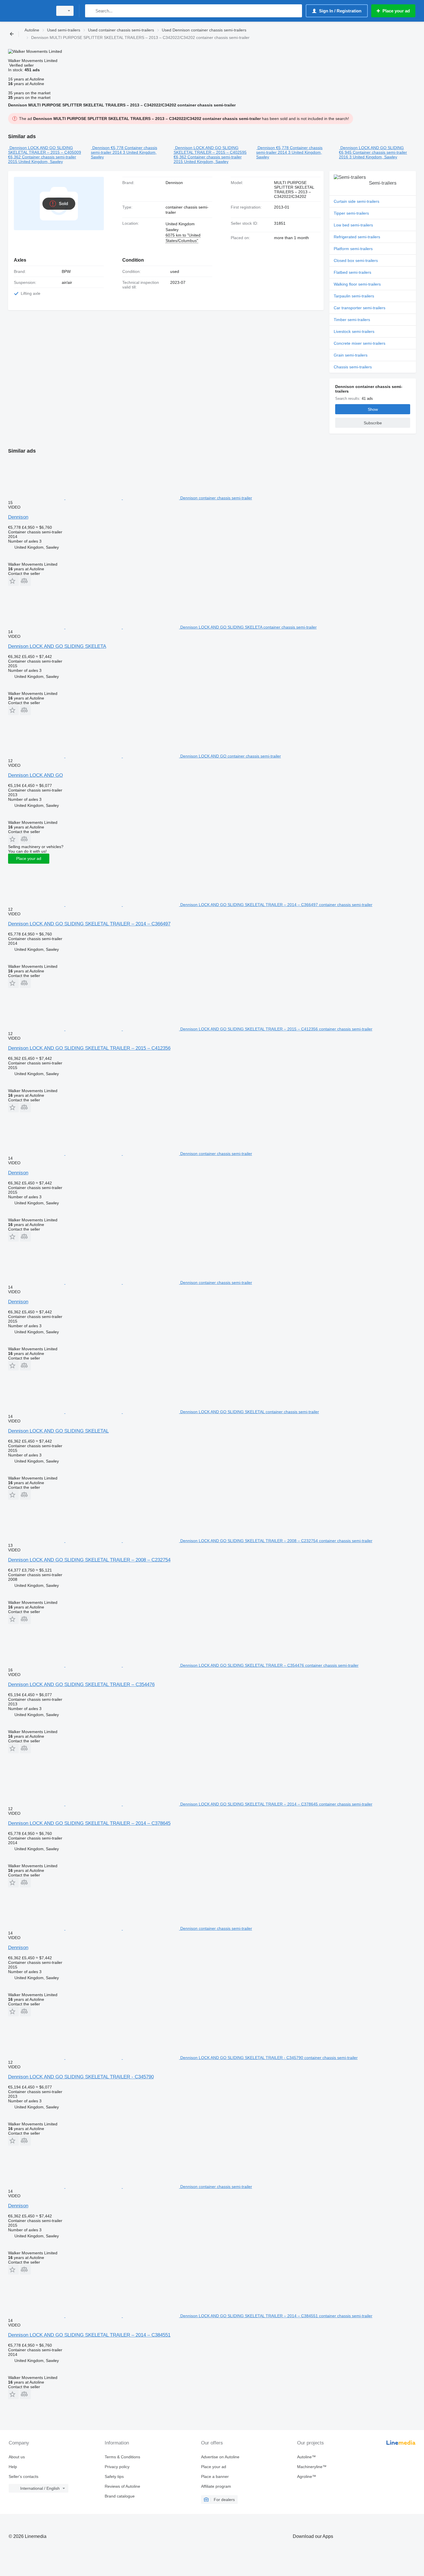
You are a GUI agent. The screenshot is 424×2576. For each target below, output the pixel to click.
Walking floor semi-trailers (357, 284)
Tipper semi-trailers (351, 213)
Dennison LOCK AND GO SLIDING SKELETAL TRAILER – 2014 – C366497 (89, 924)
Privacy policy (117, 2467)
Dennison (101, 148)
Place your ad (29, 858)
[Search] (91, 11)
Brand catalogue (120, 2496)
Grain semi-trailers (351, 355)
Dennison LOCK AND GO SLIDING (372, 148)
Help (13, 2467)
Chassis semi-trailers (353, 367)
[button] (13, 581)
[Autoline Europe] (29, 11)
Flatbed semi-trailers (352, 272)
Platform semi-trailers (353, 249)
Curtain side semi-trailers (357, 201)
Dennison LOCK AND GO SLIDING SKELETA (57, 646)
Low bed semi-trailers (353, 225)
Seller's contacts (24, 2476)
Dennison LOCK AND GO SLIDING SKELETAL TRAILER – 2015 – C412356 (89, 1048)
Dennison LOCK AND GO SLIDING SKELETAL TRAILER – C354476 (81, 1684)
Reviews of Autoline (122, 2486)
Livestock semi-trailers (354, 331)
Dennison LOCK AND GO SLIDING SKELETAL (58, 1431)
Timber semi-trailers (352, 320)
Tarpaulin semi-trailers (354, 296)
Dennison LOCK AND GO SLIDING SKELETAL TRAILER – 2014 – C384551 (89, 2335)
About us (17, 2457)
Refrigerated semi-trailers (357, 237)
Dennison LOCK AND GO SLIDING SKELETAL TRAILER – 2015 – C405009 (45, 150)
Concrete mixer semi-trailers (360, 343)
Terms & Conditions (122, 2457)
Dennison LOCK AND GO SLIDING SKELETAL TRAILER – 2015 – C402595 (210, 150)
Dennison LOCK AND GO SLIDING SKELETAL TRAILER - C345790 (81, 2077)
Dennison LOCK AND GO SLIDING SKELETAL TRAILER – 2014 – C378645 (89, 1823)
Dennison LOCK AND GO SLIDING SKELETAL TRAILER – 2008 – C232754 (89, 1560)
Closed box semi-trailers (356, 260)
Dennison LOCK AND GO (35, 775)
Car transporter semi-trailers (360, 308)
